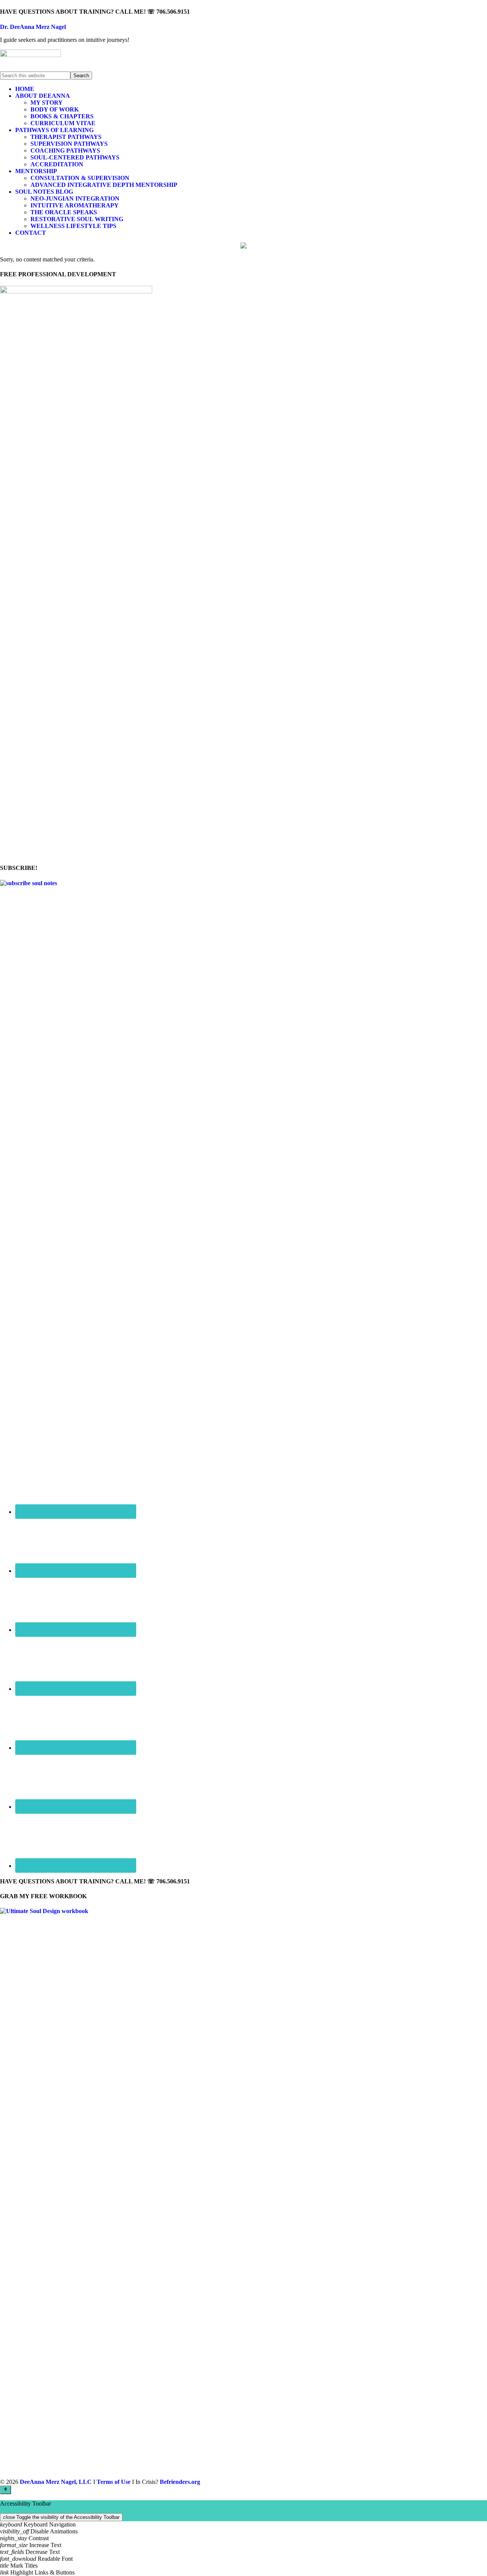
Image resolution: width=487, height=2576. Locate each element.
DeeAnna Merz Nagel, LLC (56, 2482)
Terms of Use (114, 2482)
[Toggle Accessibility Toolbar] (6, 2490)
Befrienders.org (180, 2482)
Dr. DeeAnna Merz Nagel (33, 27)
